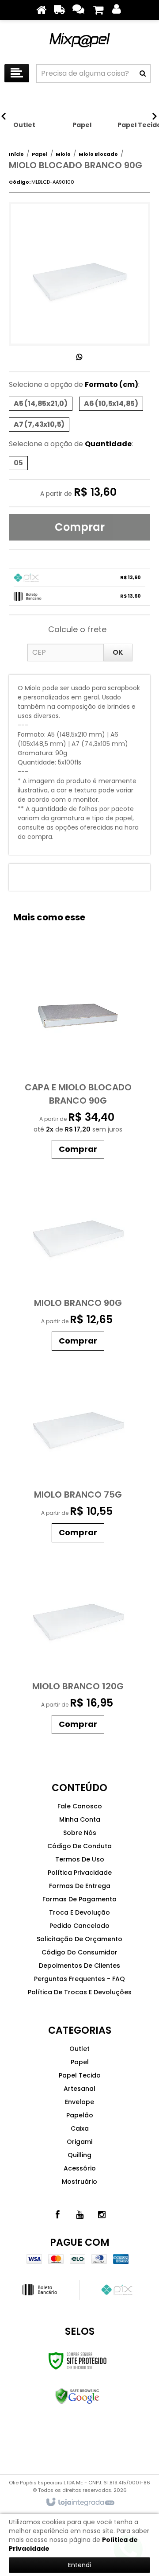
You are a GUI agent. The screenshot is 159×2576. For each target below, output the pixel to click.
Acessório (80, 2168)
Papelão (80, 2115)
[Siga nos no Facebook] (57, 2215)
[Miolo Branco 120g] (78, 1643)
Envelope (79, 2102)
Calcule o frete (77, 629)
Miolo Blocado (98, 154)
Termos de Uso (80, 1859)
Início (16, 154)
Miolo (63, 154)
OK (118, 652)
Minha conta (80, 1819)
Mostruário (79, 2182)
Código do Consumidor (79, 1952)
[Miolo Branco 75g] (78, 1451)
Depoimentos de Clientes (79, 1966)
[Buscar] (143, 73)
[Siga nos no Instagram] (102, 2215)
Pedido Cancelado (79, 1926)
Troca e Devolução (79, 1912)
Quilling (79, 2155)
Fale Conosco (80, 1806)
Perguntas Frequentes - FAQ (79, 1979)
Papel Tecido (80, 2075)
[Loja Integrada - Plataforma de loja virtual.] (80, 2503)
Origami (79, 2142)
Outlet (79, 2049)
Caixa (80, 2128)
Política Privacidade (80, 1873)
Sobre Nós (80, 1833)
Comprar (80, 527)
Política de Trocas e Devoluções (80, 1992)
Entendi (79, 2565)
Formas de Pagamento (79, 1899)
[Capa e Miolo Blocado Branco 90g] (78, 1056)
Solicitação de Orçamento (79, 1939)
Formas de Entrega (80, 1886)
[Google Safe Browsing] (78, 2396)
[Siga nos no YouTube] (79, 2215)
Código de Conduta (79, 1846)
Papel (40, 154)
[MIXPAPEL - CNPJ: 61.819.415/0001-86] (79, 40)
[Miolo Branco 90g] (78, 1259)
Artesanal (79, 2089)
